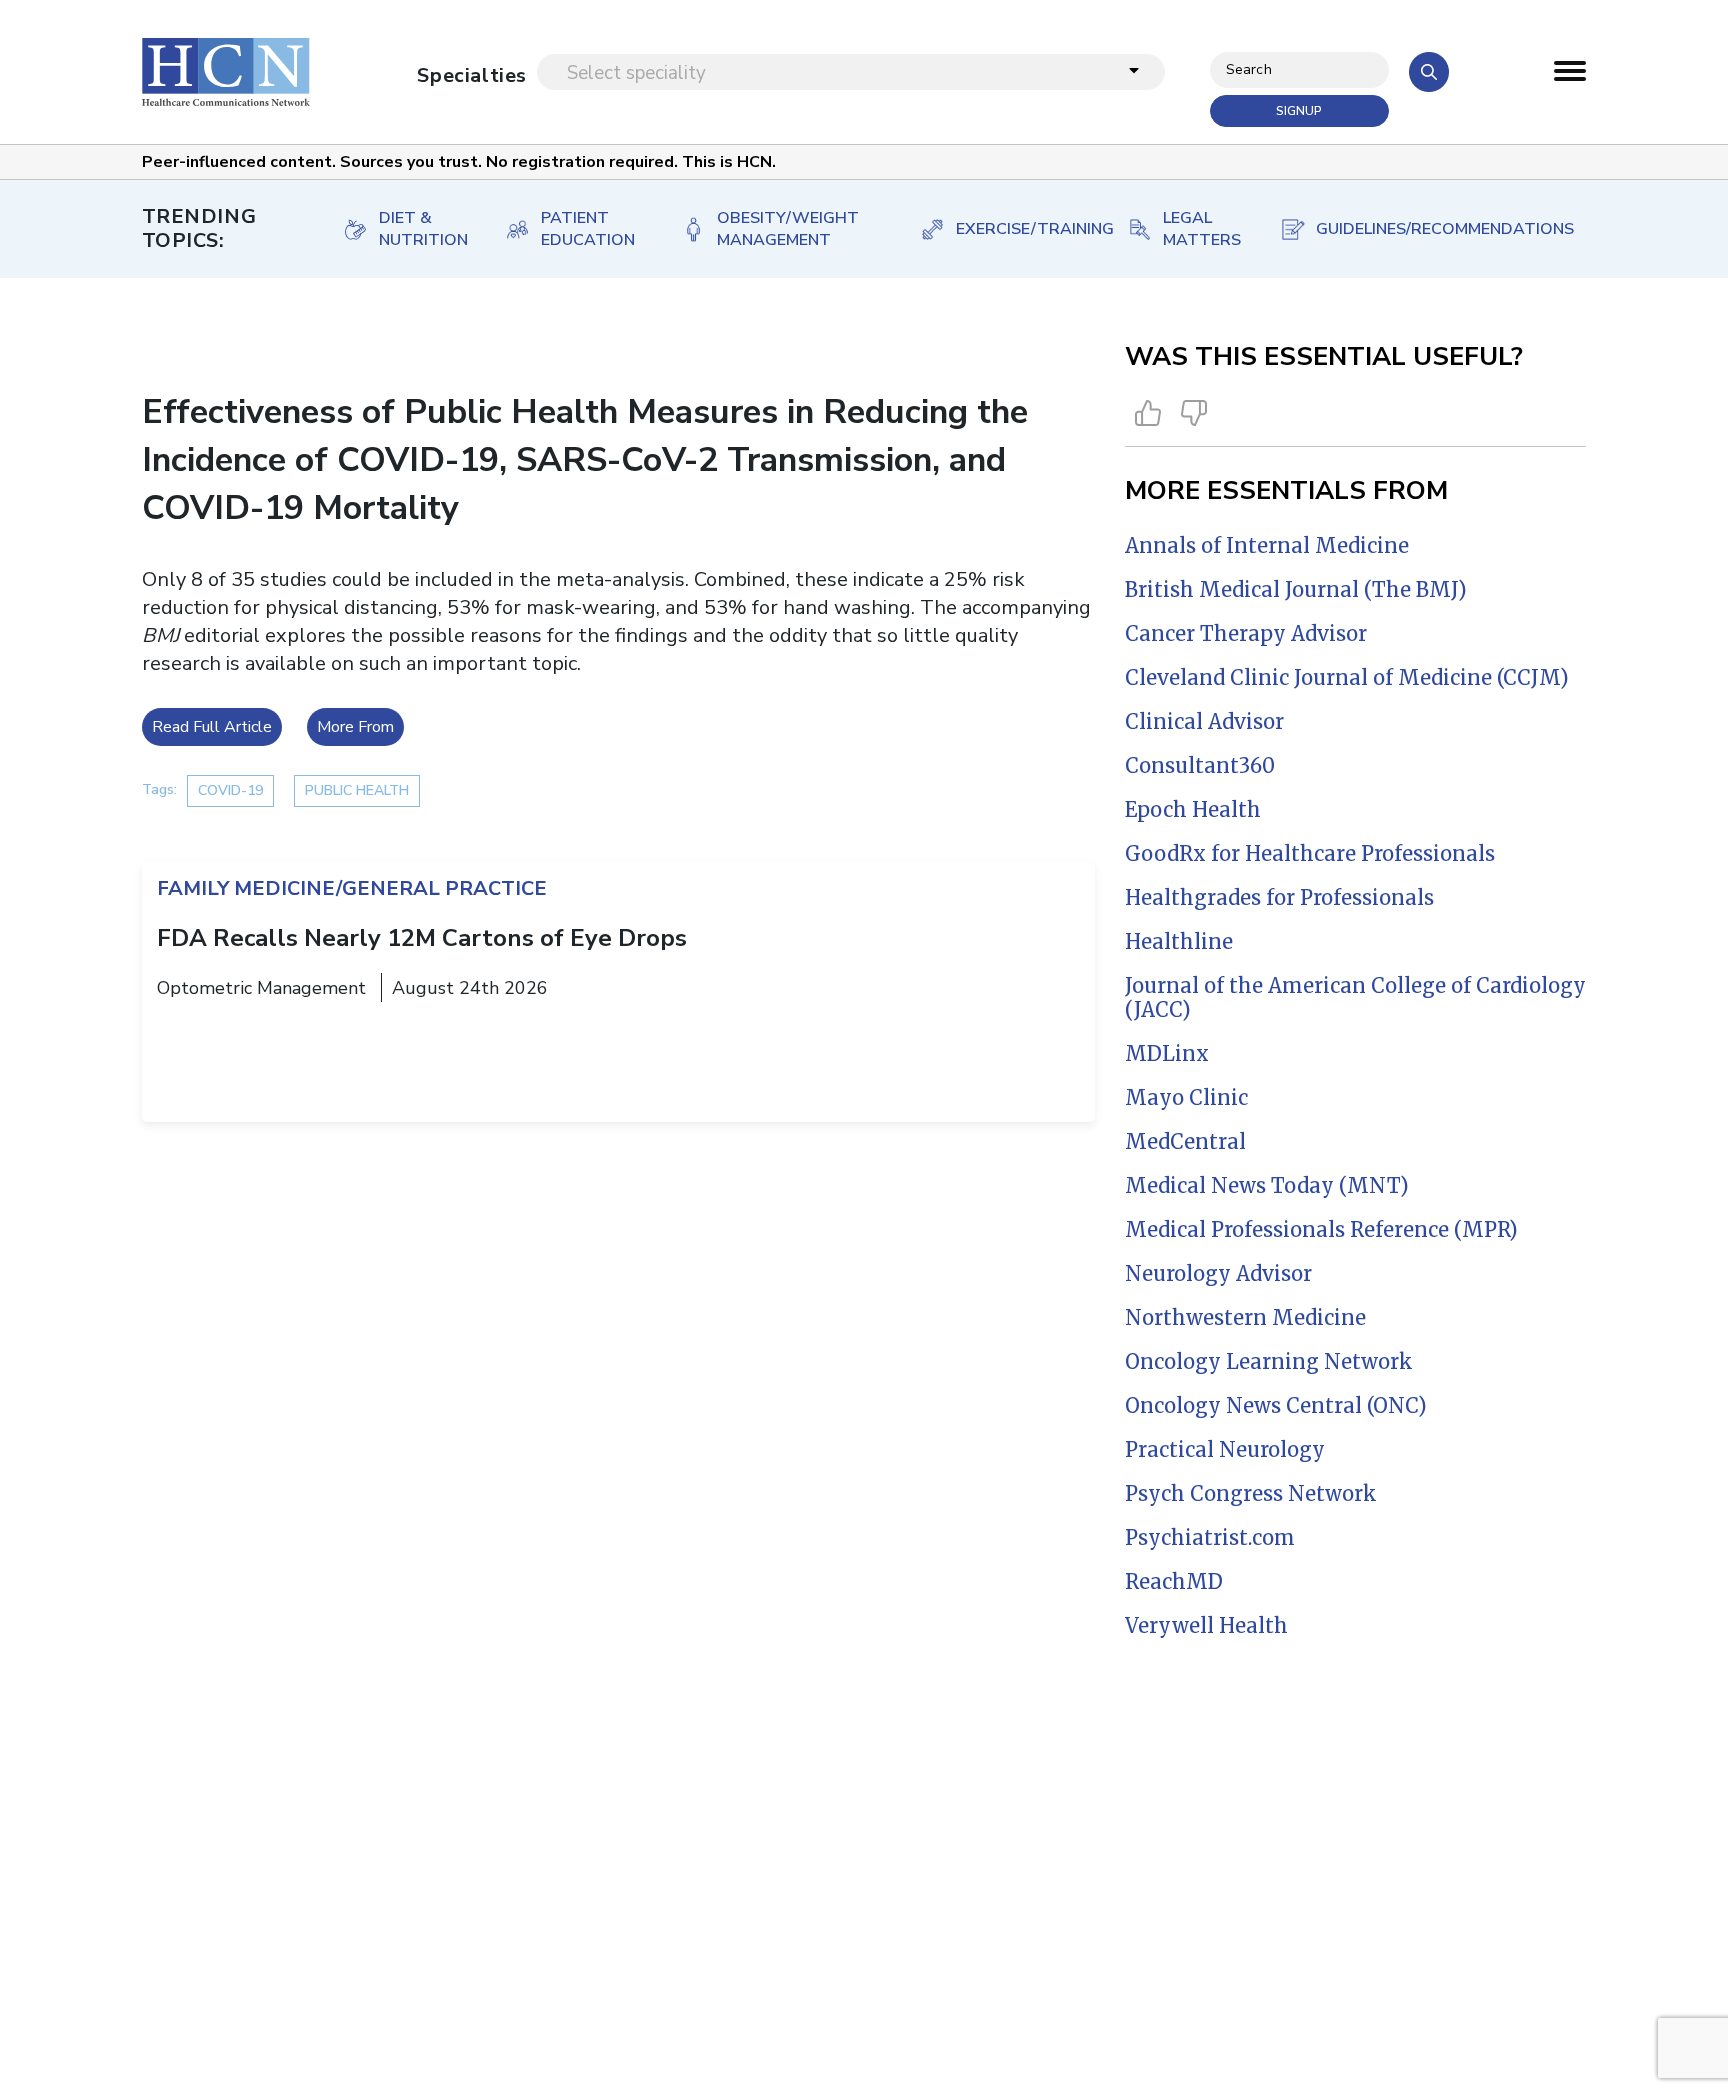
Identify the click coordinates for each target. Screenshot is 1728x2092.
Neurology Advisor (1218, 1273)
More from (355, 727)
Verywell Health (1206, 1625)
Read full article (212, 727)
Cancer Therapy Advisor (1246, 633)
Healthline (1179, 941)
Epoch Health (1193, 809)
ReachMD (1174, 1581)
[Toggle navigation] (1570, 76)
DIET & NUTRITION (421, 229)
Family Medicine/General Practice (352, 888)
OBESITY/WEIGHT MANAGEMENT (788, 229)
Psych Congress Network (1251, 1493)
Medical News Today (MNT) (1267, 1185)
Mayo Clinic (1186, 1097)
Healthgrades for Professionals (1279, 897)
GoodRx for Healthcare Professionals (1310, 853)
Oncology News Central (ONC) (1276, 1405)
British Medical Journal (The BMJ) (1296, 589)
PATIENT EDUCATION (588, 229)
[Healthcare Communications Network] (226, 72)
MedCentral (1185, 1141)
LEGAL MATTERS (1200, 229)
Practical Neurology (1225, 1449)
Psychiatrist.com (1210, 1537)
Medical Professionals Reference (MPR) (1321, 1229)
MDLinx (1167, 1053)
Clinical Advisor (1204, 721)
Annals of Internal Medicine (1267, 545)
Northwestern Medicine (1245, 1317)
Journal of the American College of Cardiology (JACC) (1355, 997)
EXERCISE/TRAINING (1021, 229)
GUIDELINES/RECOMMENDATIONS (1431, 229)
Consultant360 (1200, 765)
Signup (1299, 111)
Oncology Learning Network (1269, 1361)
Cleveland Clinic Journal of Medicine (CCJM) (1347, 677)
